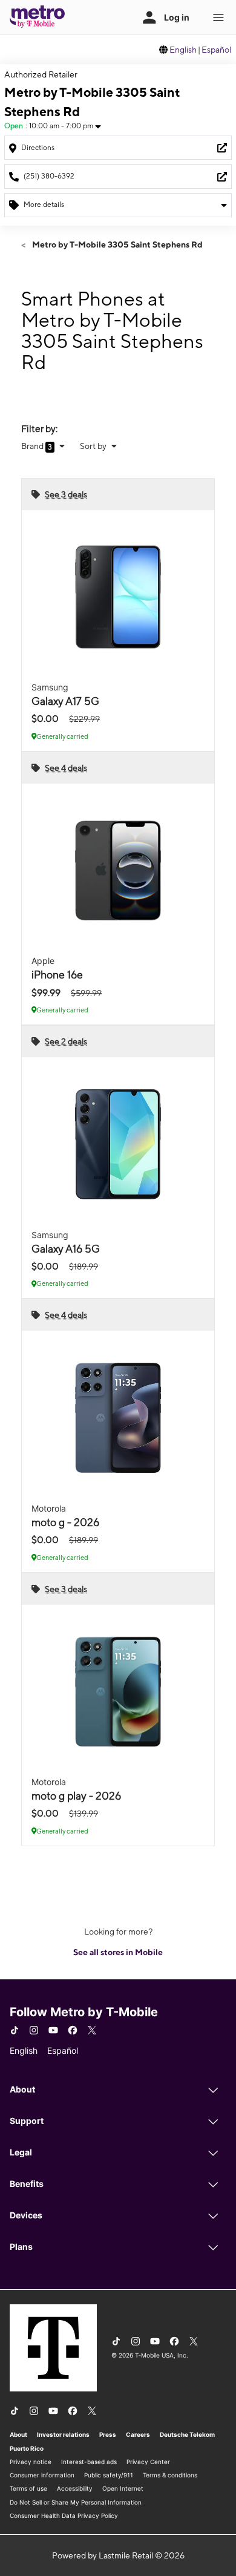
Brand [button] (33, 446)
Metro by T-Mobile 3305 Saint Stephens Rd (116, 244)
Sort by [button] (94, 446)
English (183, 50)
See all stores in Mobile (118, 1952)
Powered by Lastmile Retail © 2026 (118, 2555)
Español (216, 50)
